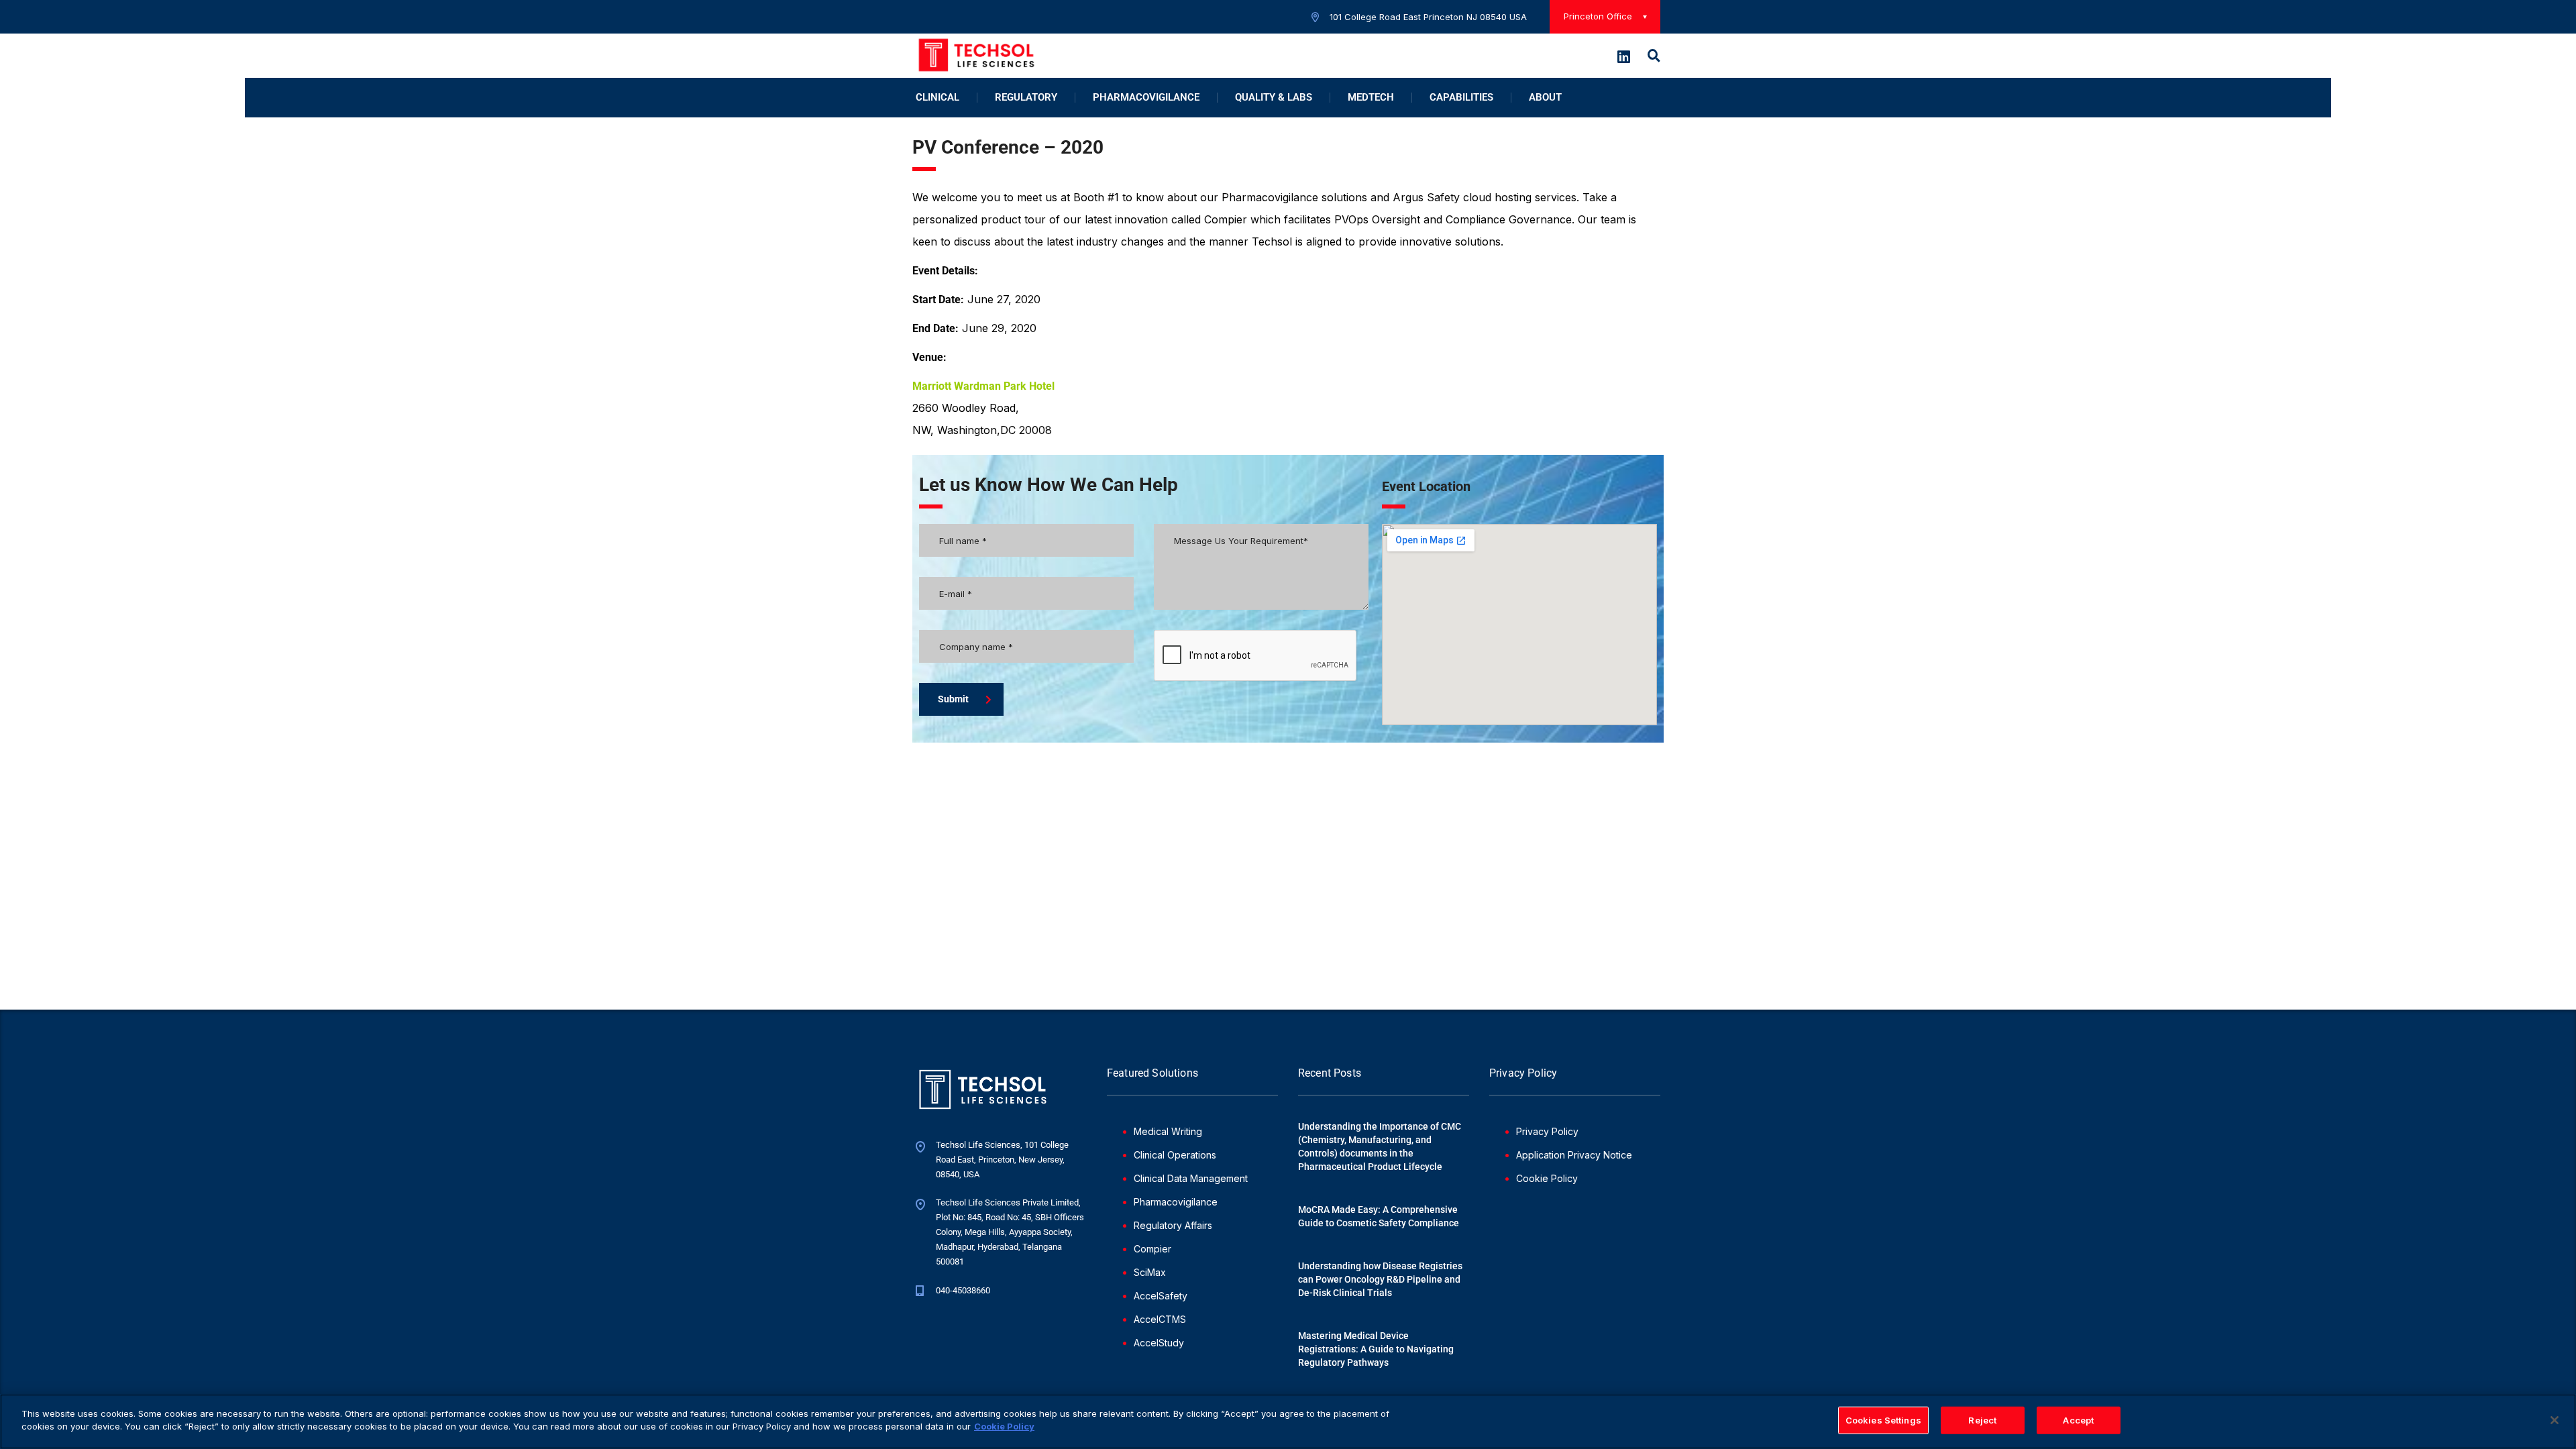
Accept (2078, 1420)
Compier (1152, 1249)
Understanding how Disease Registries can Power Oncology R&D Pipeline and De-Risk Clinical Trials (1380, 1279)
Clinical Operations (1175, 1155)
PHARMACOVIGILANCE (1146, 98)
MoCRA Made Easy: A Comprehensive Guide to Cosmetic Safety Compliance (1379, 1216)
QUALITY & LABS (1274, 98)
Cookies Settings (1883, 1420)
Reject (1982, 1420)
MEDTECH (1371, 98)
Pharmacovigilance (1176, 1202)
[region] (1288, 1421)
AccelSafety (1161, 1296)
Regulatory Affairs (1173, 1225)
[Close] (2555, 1420)
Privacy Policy (1547, 1131)
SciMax (1150, 1272)
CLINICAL (937, 98)
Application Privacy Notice (1574, 1155)
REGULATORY (1026, 98)
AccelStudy (1159, 1343)
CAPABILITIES (1461, 98)
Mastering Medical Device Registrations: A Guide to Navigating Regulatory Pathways (1376, 1349)
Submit (953, 699)
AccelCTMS (1160, 1319)
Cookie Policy (1547, 1178)
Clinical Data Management (1191, 1178)
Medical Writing (1168, 1131)
